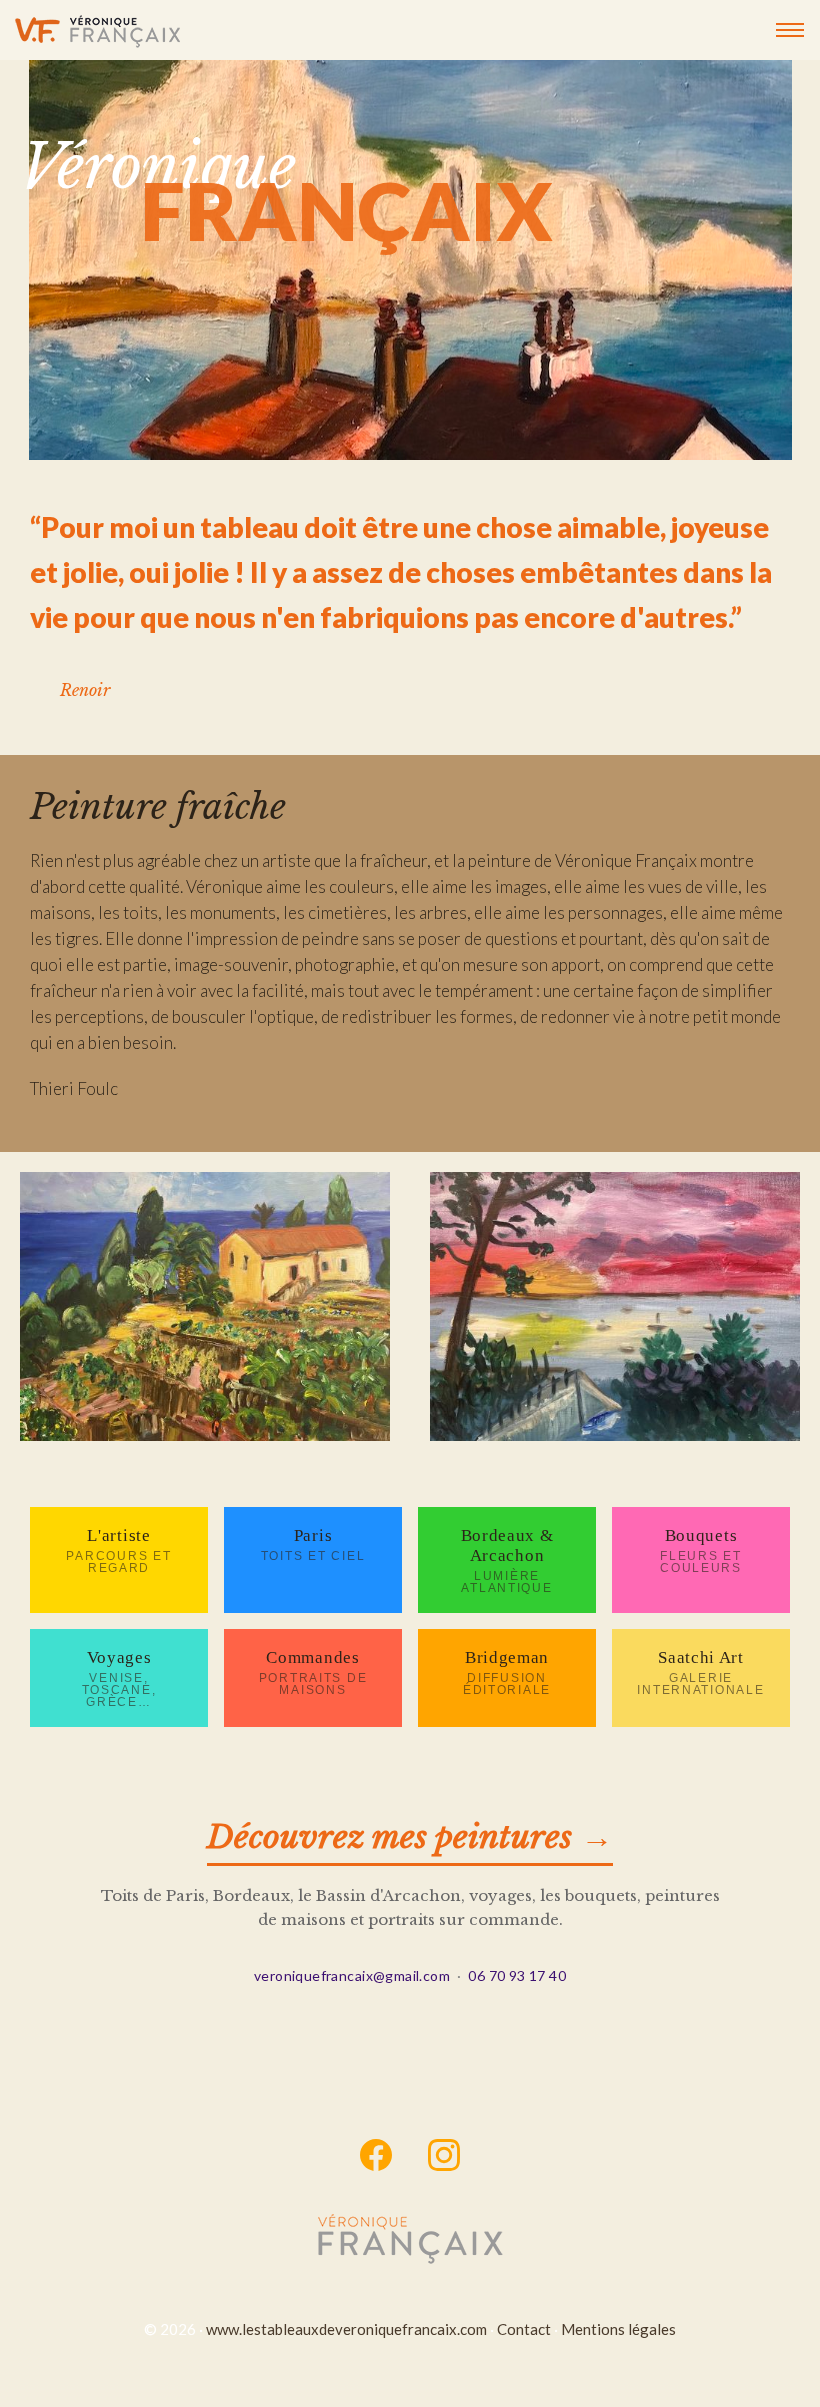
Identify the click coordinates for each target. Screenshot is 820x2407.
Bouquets (701, 1550)
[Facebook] (376, 2156)
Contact (524, 2329)
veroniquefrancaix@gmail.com (352, 1975)
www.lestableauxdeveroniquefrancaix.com (346, 2329)
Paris (313, 1544)
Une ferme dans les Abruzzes (205, 1310)
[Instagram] (444, 2156)
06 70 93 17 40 (517, 1975)
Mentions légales (618, 2329)
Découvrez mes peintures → (410, 1837)
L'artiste (118, 1550)
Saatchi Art (700, 1672)
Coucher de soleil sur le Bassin (615, 1310)
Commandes (313, 1672)
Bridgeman (507, 1672)
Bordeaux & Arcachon (507, 1560)
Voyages (119, 1678)
